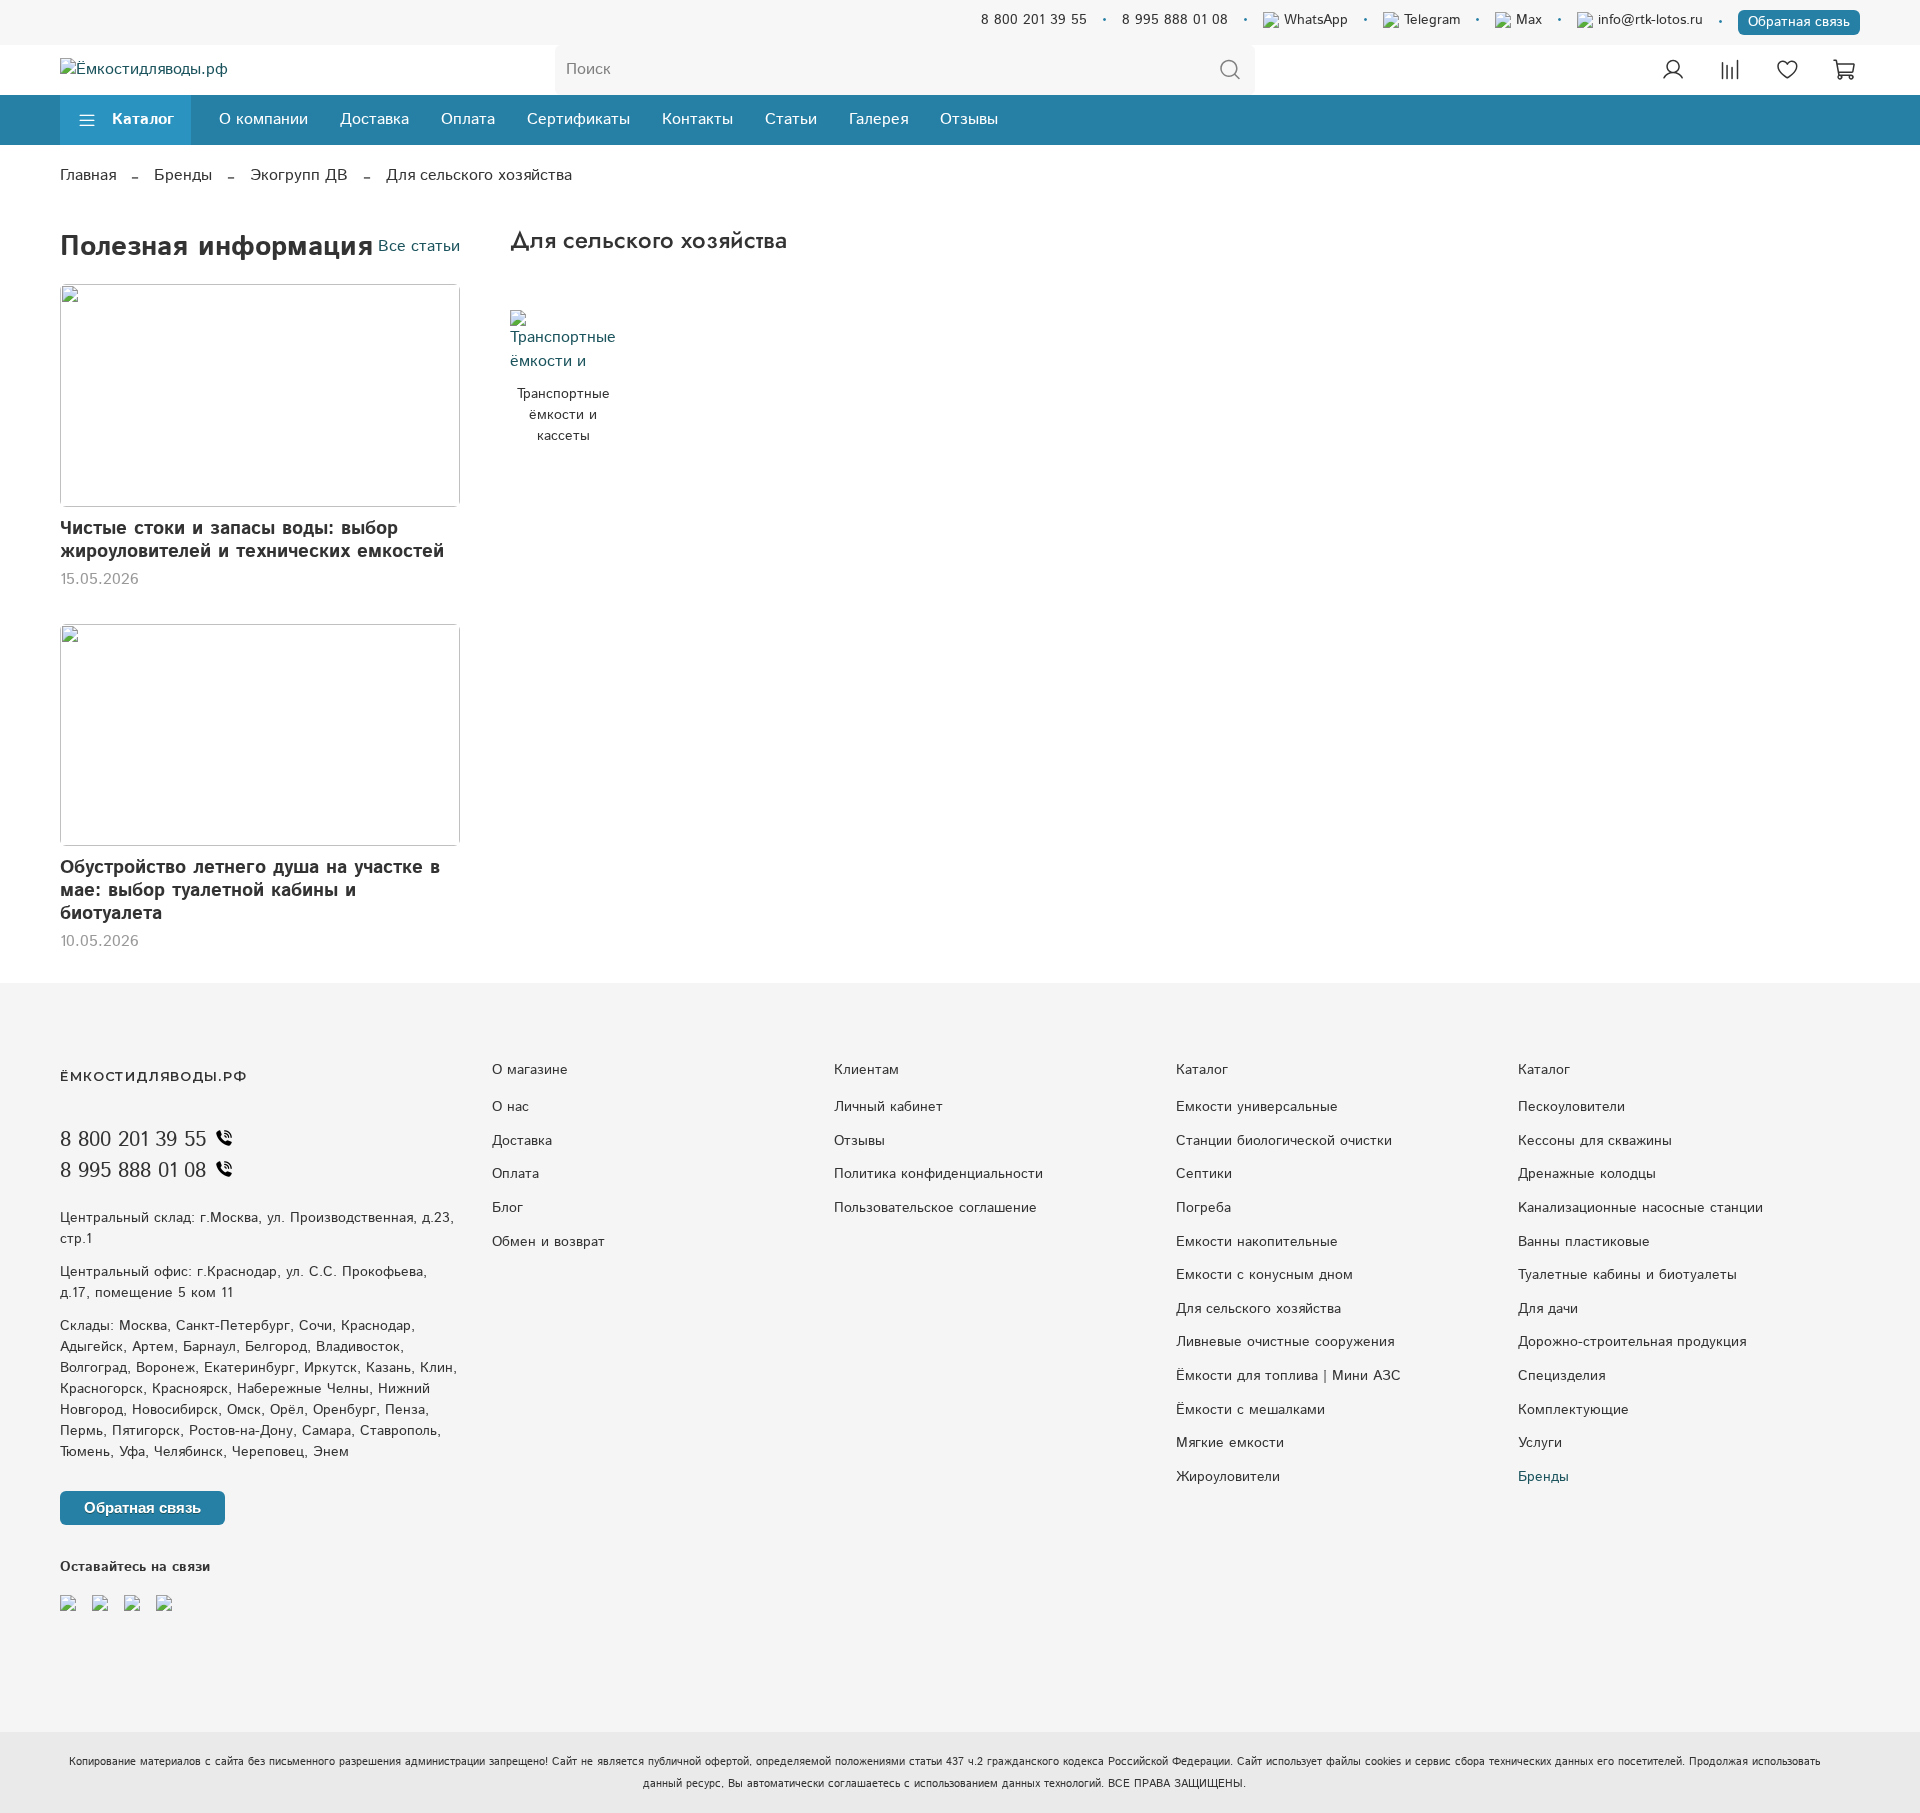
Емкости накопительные (1257, 1242)
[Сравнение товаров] (1730, 70)
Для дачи (1548, 1309)
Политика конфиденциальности (938, 1174)
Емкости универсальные (1257, 1107)
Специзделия (1561, 1376)
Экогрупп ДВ (299, 175)
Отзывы (969, 119)
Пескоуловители (1571, 1107)
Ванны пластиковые (1584, 1242)
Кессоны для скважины (1595, 1141)
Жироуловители (1228, 1477)
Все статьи (419, 246)
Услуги (1540, 1443)
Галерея (878, 119)
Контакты (697, 119)
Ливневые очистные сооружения (1285, 1342)
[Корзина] (1844, 70)
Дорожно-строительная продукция (1632, 1342)
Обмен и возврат (548, 1242)
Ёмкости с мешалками (1250, 1410)
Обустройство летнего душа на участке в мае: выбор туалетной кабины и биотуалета (250, 890)
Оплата (468, 119)
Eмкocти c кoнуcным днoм (1264, 1275)
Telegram (1429, 20)
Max (1526, 20)
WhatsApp (1313, 20)
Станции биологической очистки (1284, 1141)
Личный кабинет (888, 1107)
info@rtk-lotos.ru (1648, 20)
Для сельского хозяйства (1258, 1309)
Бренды (183, 175)
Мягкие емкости (1230, 1443)
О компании (263, 119)
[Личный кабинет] (1673, 70)
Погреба (1203, 1208)
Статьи (791, 119)
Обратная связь (1799, 22)
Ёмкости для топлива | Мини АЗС (1288, 1376)
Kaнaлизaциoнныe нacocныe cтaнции (1640, 1208)
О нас (510, 1107)
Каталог (143, 119)
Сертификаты (578, 119)
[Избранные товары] (1787, 70)
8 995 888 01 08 (1175, 20)
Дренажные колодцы (1587, 1174)
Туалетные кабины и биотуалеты (1627, 1275)
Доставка (374, 119)
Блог (507, 1208)
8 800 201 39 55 (1034, 20)
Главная (88, 175)
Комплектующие (1573, 1410)
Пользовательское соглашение (935, 1208)
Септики (1204, 1174)
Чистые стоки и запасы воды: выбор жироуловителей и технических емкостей (252, 540)
